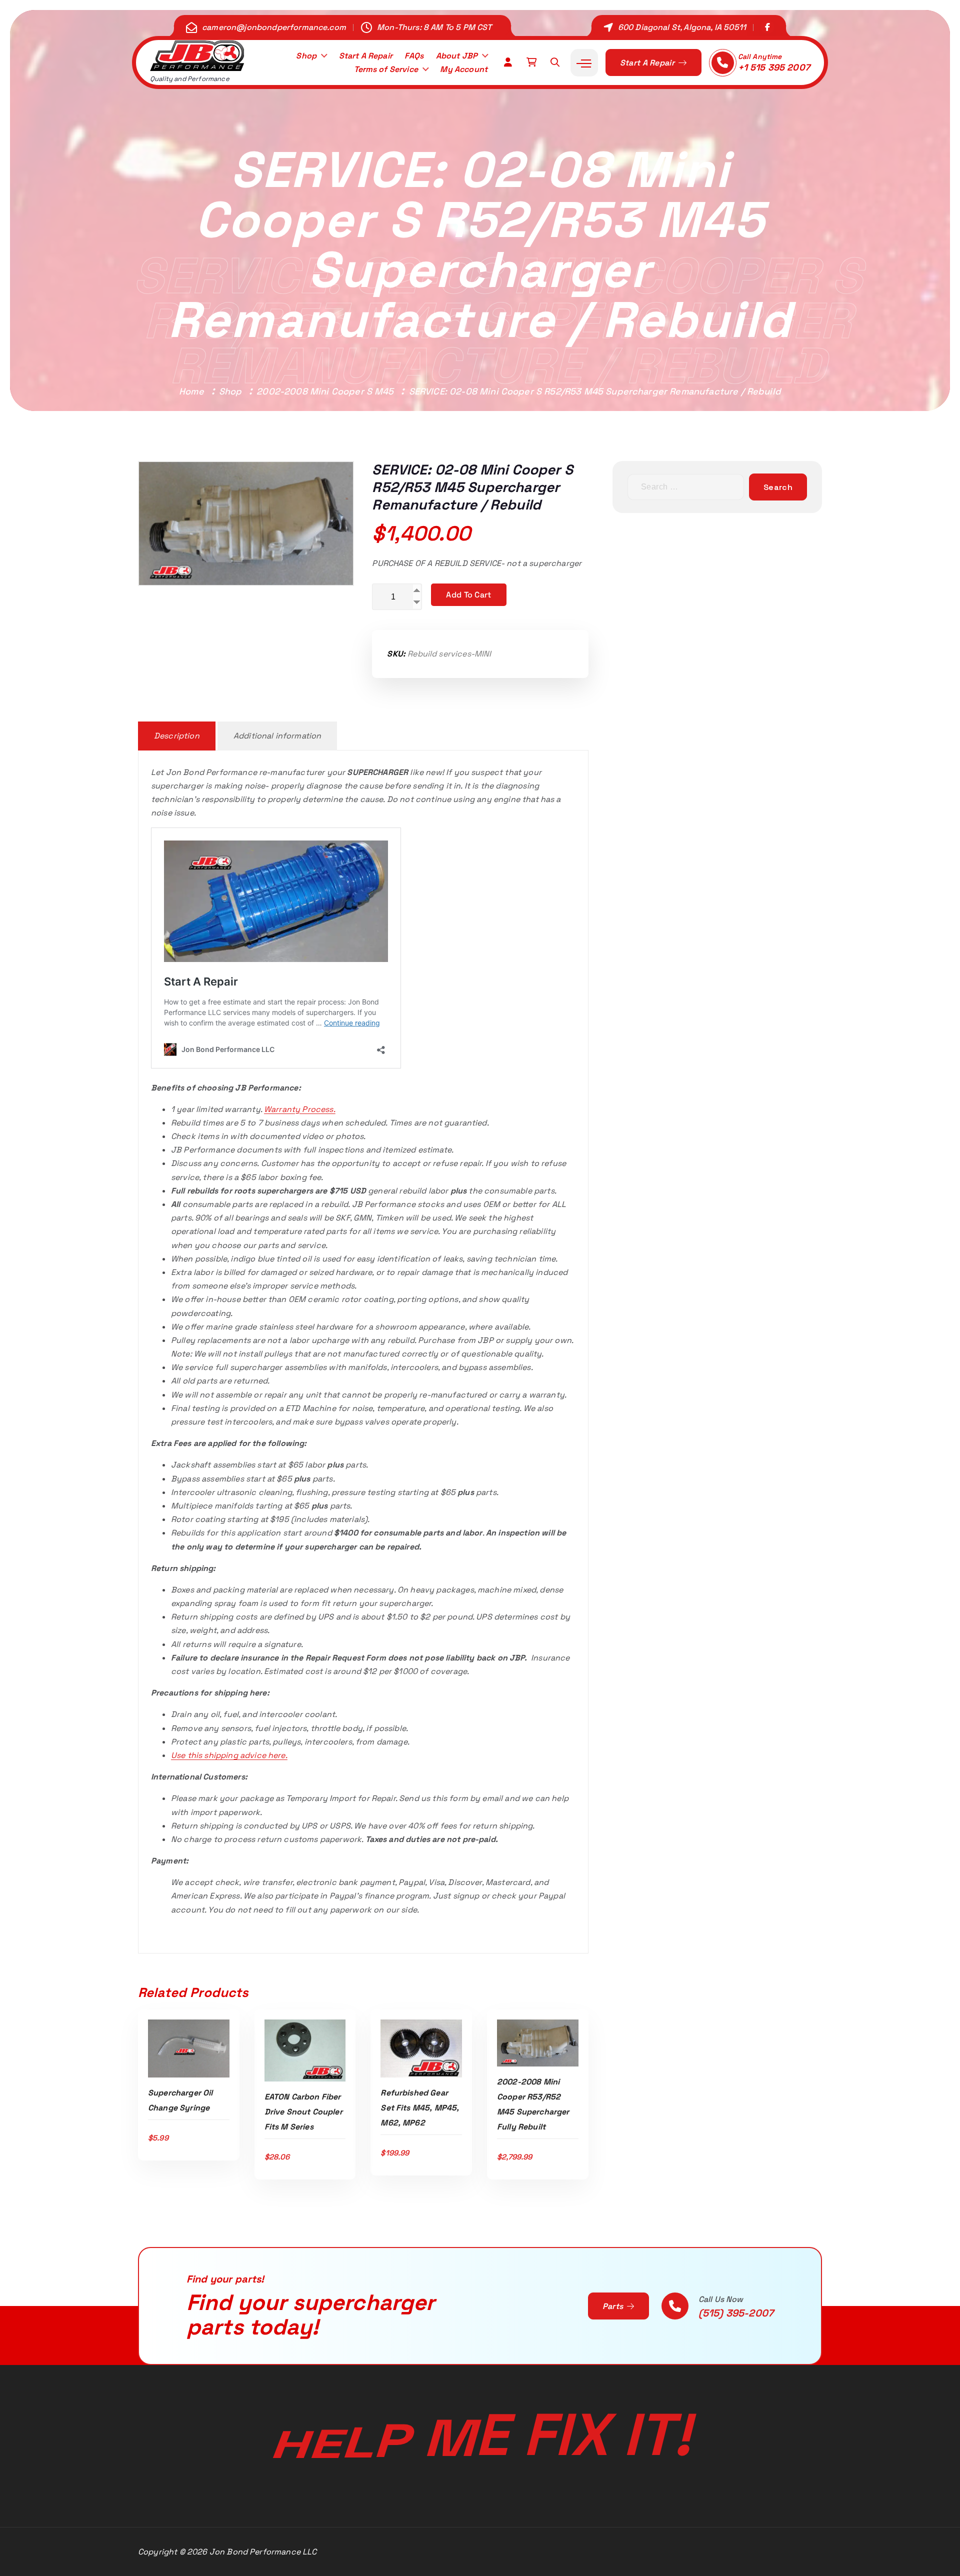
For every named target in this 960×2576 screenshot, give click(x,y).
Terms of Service (386, 69)
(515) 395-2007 (736, 2313)
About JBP (457, 56)
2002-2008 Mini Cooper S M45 (325, 391)
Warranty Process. (300, 1109)
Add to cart (468, 595)
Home (191, 391)
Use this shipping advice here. (229, 1755)
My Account (464, 69)
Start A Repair (366, 56)
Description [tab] (177, 736)
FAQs (414, 56)
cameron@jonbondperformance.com (274, 27)
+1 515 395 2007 (774, 67)
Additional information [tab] (277, 736)
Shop (306, 56)
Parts (614, 2306)
